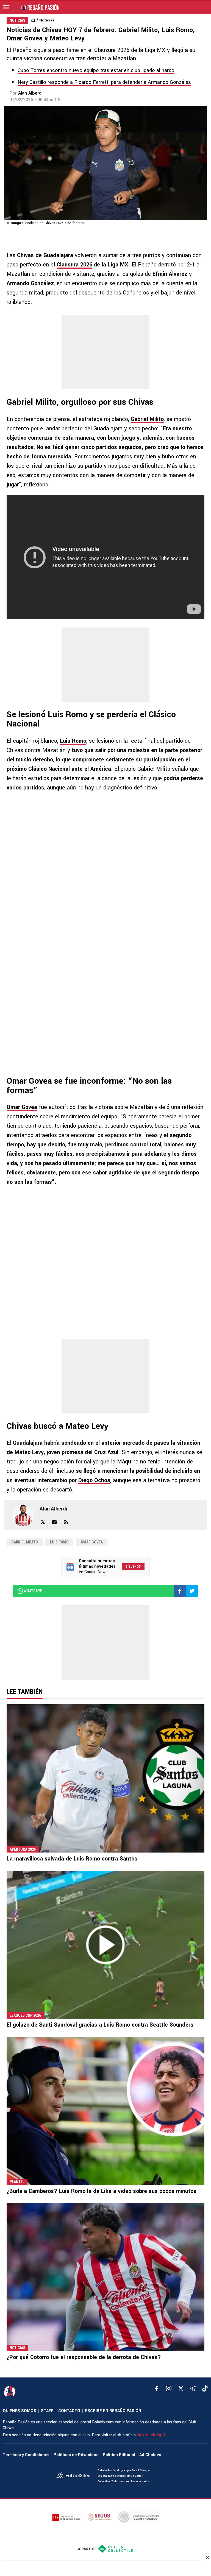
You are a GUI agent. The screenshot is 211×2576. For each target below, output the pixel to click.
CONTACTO (69, 2411)
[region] (105, 2569)
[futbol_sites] (75, 2476)
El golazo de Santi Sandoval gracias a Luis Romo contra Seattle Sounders (100, 2025)
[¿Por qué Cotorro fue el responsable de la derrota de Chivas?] (105, 2277)
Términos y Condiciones (26, 2455)
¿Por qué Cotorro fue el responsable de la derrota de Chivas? (84, 2357)
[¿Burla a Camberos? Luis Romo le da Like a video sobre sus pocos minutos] (105, 2111)
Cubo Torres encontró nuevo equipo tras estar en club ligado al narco (96, 70)
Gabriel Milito (147, 419)
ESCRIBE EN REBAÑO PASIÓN (113, 2411)
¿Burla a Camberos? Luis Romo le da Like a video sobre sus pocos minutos (102, 2191)
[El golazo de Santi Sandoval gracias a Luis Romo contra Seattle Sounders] (105, 1945)
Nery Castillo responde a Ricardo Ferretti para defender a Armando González (104, 82)
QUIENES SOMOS (20, 2411)
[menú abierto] (6, 7)
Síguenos (133, 1567)
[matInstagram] (169, 2388)
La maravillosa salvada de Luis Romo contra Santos (72, 1859)
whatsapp (33, 1591)
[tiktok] (205, 2388)
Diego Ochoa (94, 1480)
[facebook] (157, 2388)
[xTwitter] (181, 2388)
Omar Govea (22, 1107)
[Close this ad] (207, 2557)
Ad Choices (150, 2455)
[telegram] (193, 2388)
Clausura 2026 (74, 265)
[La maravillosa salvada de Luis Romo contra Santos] (105, 1778)
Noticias (47, 20)
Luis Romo (73, 741)
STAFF (47, 2411)
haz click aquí (151, 2435)
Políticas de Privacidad (76, 2455)
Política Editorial (119, 2455)
